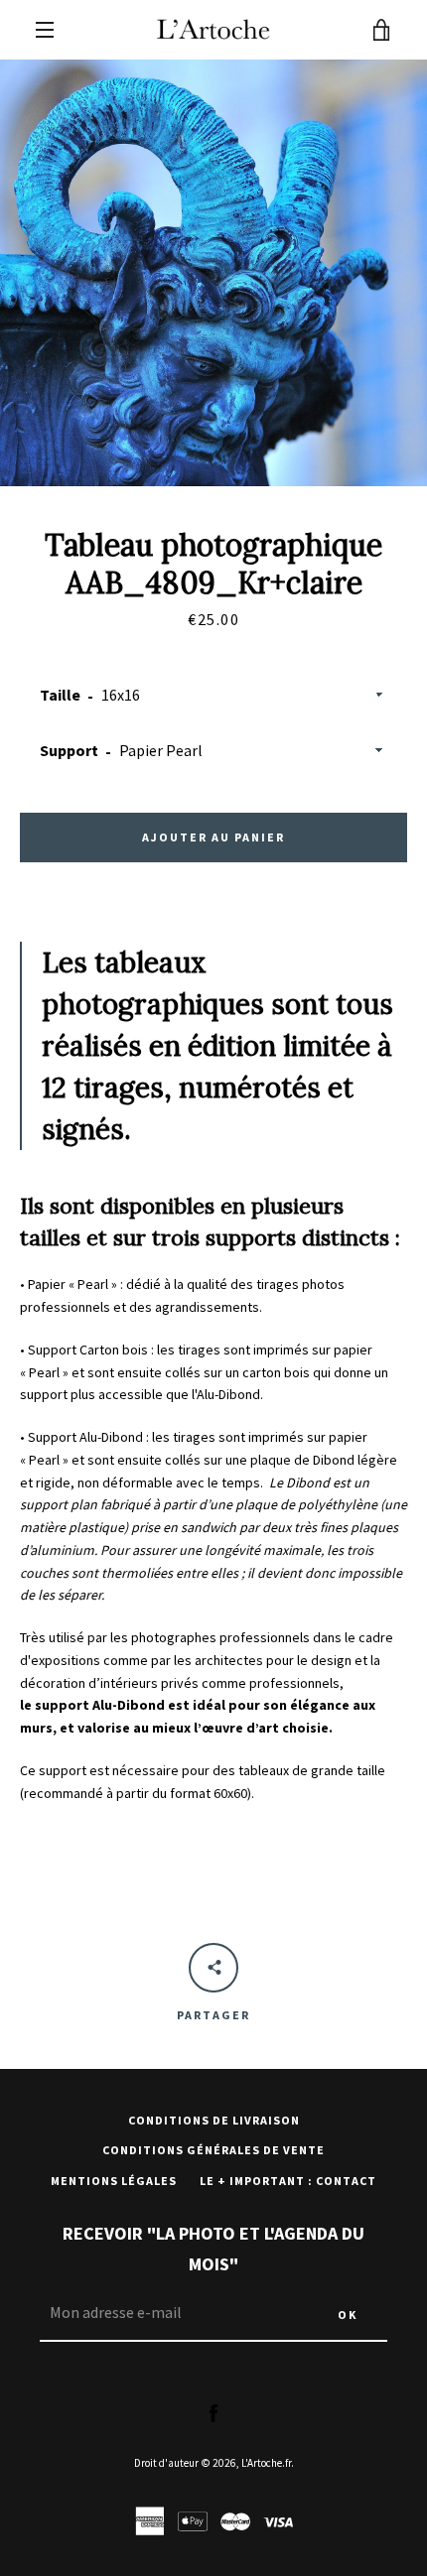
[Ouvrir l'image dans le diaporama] (213, 273)
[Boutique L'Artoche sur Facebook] (213, 2412)
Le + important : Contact (288, 2181)
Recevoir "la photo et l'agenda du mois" (213, 2249)
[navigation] (45, 30)
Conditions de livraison (214, 2120)
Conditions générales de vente (213, 2150)
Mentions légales (114, 2181)
